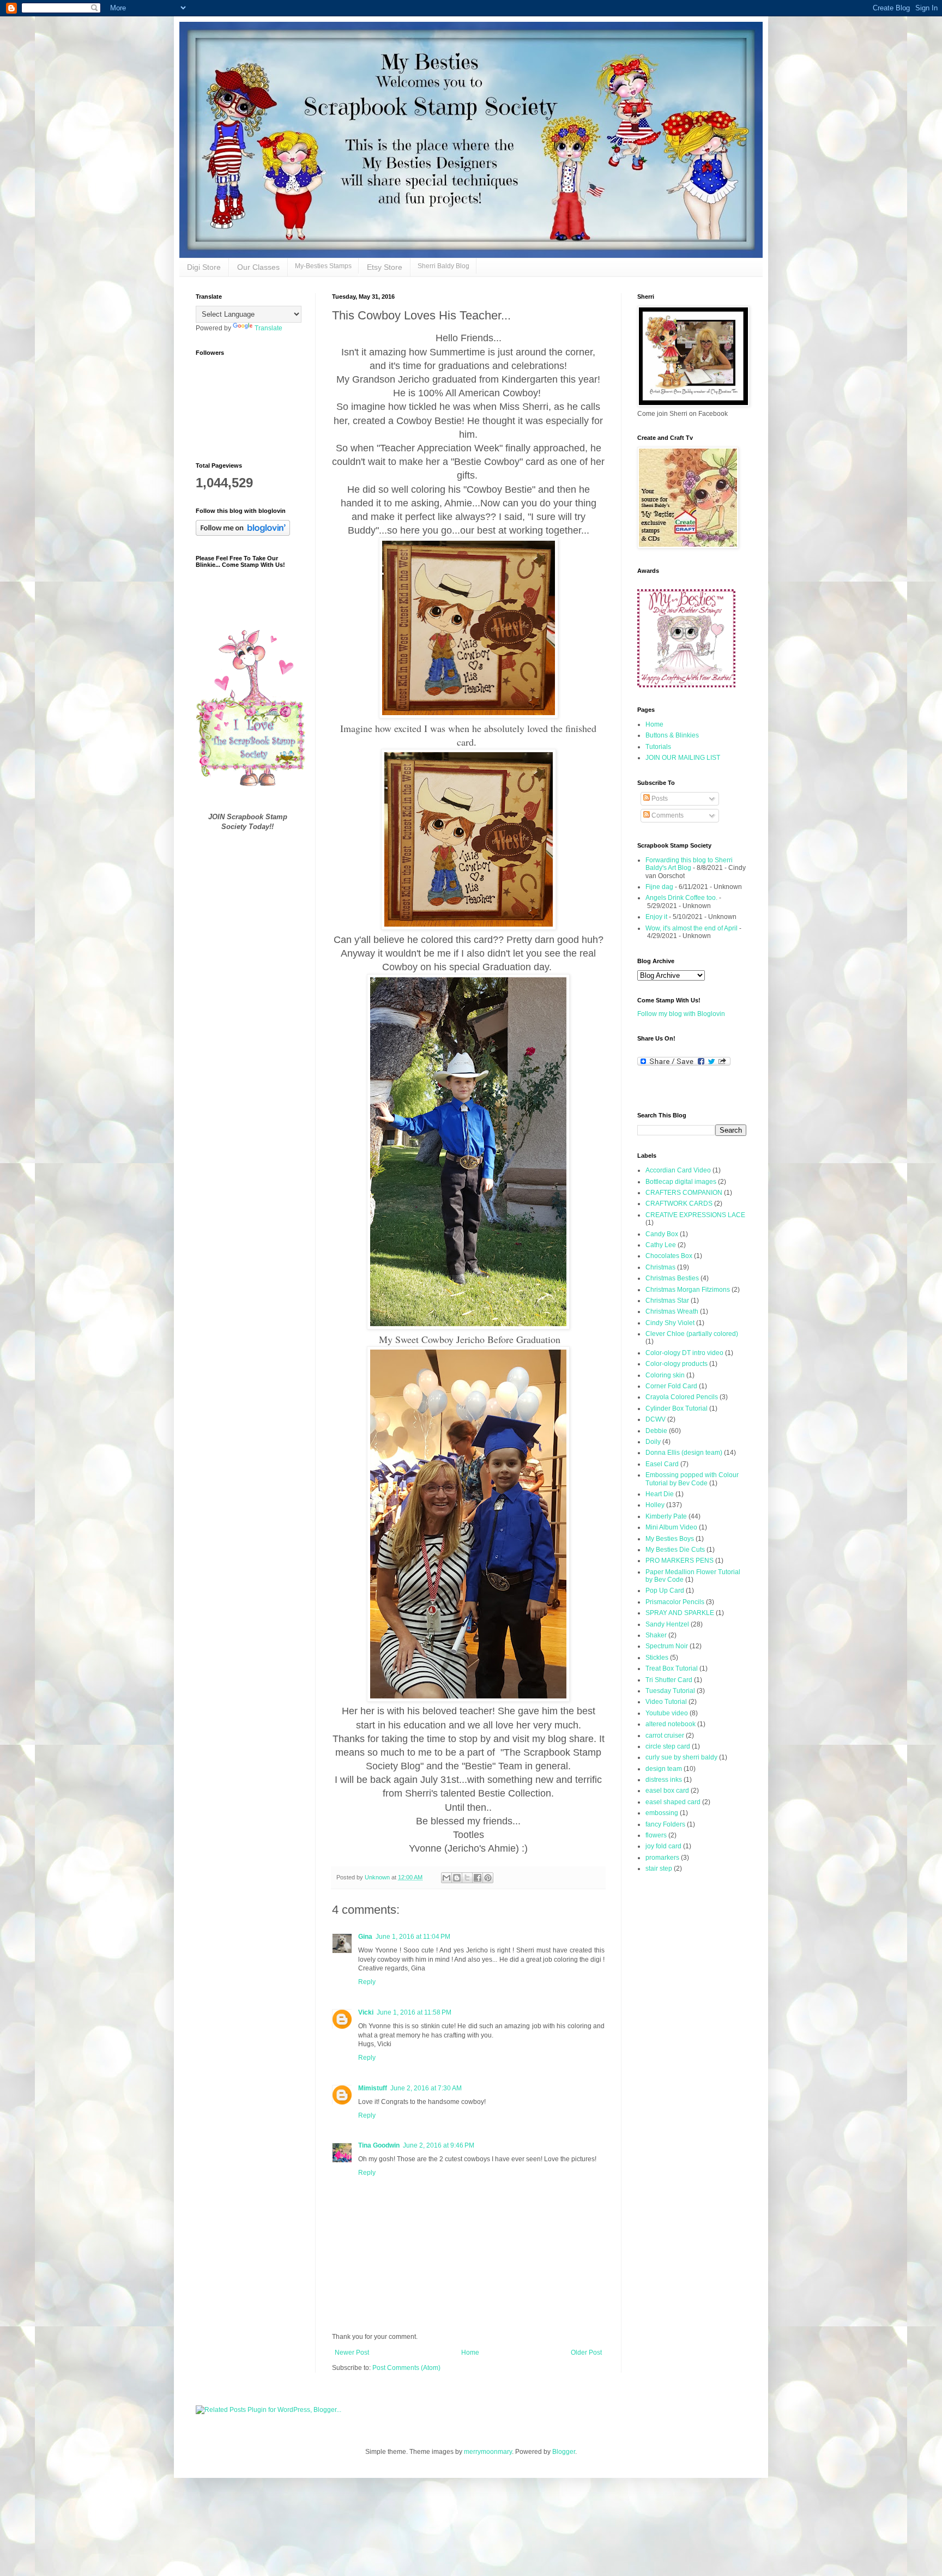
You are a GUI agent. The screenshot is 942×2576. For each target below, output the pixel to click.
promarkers (662, 1858)
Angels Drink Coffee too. (681, 898)
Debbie (656, 1431)
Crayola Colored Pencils (682, 1397)
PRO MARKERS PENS (680, 1561)
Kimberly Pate (666, 1516)
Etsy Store (385, 267)
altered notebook (671, 1724)
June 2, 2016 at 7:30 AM (426, 2088)
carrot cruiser (665, 1736)
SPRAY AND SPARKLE (680, 1613)
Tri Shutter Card (669, 1680)
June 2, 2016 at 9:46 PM (439, 2145)
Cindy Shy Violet (670, 1323)
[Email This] (446, 1878)
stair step (659, 1868)
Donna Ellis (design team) (684, 1453)
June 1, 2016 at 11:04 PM (413, 1937)
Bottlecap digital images (681, 1182)
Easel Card (662, 1464)
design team (664, 1769)
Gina (365, 1937)
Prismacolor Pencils (675, 1602)
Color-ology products (677, 1364)
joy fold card (663, 1846)
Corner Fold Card (671, 1386)
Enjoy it (656, 917)
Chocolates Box (669, 1256)
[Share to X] (467, 1878)
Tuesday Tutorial (670, 1691)
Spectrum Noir (667, 1646)
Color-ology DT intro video (684, 1353)
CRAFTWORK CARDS (679, 1204)
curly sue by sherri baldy (681, 1757)
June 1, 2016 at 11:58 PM (414, 2012)
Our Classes (258, 267)
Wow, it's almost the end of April (692, 928)
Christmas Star (667, 1301)
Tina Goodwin (379, 2145)
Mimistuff (373, 2088)
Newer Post (352, 2353)
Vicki (366, 2012)
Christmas (660, 1267)
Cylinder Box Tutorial (677, 1408)
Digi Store (204, 267)
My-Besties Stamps (323, 266)
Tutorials (658, 747)
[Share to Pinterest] (488, 1878)
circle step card (668, 1746)
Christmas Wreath (672, 1311)
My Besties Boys (670, 1539)
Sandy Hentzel (667, 1624)
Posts (659, 799)
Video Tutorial (666, 1702)
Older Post (586, 2353)
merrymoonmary (488, 2452)
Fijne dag (659, 887)
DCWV (656, 1419)
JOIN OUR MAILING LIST (683, 758)
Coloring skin (665, 1375)
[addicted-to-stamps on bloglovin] (243, 534)
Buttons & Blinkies (672, 735)
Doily (653, 1442)
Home (470, 2353)
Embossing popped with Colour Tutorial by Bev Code (692, 1479)
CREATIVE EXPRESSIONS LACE (695, 1215)
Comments (667, 815)
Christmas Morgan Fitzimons (688, 1290)
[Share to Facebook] (478, 1878)
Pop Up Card (665, 1591)
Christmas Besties (672, 1278)
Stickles (657, 1658)
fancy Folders (665, 1824)
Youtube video (667, 1713)
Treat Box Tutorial (672, 1668)
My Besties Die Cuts (675, 1550)
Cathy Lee (661, 1245)
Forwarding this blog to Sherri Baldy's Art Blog (689, 864)
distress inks (664, 1780)
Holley (655, 1505)
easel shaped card (673, 1802)
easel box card (667, 1791)
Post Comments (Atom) (406, 2368)
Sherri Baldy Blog (443, 266)
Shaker (656, 1635)
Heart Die (660, 1494)
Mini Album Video (671, 1527)
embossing (662, 1813)
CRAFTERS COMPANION (684, 1193)
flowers (656, 1835)
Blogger (564, 2452)
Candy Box (662, 1234)
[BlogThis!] (457, 1878)
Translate (268, 328)
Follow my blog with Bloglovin (681, 1014)
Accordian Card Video (678, 1170)
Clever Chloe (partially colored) (692, 1334)
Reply (367, 1982)
